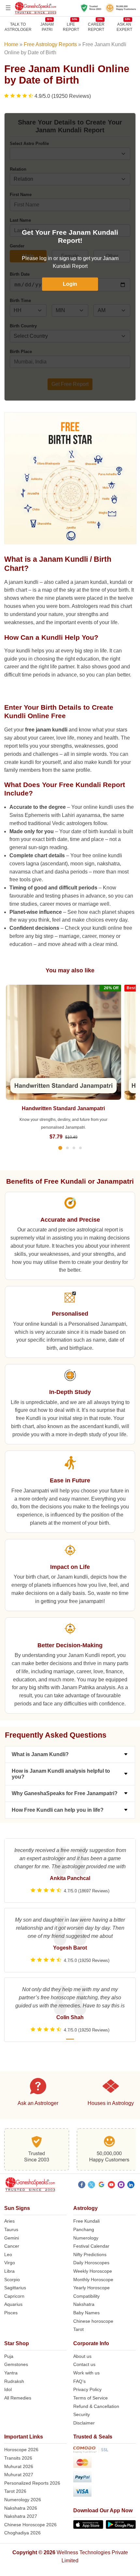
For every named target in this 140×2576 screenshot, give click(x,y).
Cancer (12, 2246)
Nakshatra (84, 2304)
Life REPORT (71, 27)
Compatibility (86, 2296)
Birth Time (20, 301)
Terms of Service (91, 2398)
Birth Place (21, 352)
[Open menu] (8, 8)
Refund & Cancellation (96, 2406)
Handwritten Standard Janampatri (63, 1108)
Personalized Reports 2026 (32, 2483)
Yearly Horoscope (91, 2288)
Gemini (12, 2238)
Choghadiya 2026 (22, 2533)
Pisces (11, 2313)
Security (82, 2414)
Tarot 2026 (15, 2491)
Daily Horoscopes (91, 2263)
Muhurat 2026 (19, 2466)
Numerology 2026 (23, 2500)
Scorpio (12, 2280)
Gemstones (16, 2364)
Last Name (20, 220)
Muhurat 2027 (19, 2475)
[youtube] (111, 2186)
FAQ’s (79, 2381)
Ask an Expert (124, 27)
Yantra (11, 2373)
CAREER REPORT (96, 27)
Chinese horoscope (93, 2321)
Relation (18, 169)
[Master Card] (105, 2463)
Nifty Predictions (90, 2254)
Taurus (11, 2229)
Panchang (84, 2229)
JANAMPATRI (47, 27)
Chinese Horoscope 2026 (30, 2525)
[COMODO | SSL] (105, 2451)
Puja (9, 2356)
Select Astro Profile (29, 144)
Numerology (86, 2238)
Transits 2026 (18, 2458)
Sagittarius (15, 2288)
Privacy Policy (87, 2389)
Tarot (78, 2329)
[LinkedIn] (131, 2186)
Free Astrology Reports (50, 44)
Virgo (10, 2263)
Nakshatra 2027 (21, 2516)
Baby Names (86, 2313)
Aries (9, 2221)
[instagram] (121, 2186)
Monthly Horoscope (93, 2280)
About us (82, 2356)
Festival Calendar (91, 2246)
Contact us (84, 2364)
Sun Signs (17, 2208)
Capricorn (14, 2296)
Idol (8, 2389)
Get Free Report (70, 384)
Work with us (86, 2373)
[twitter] (91, 2186)
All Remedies (18, 2398)
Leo (8, 2254)
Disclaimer (84, 2423)
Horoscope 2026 (21, 2450)
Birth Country (23, 326)
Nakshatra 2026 (21, 2508)
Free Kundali (86, 2221)
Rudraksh (14, 2381)
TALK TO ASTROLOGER (18, 27)
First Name (21, 195)
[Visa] (105, 2492)
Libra (9, 2271)
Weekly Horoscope (93, 2271)
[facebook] (82, 2186)
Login (70, 284)
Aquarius (13, 2304)
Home (11, 44)
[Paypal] (105, 2478)
